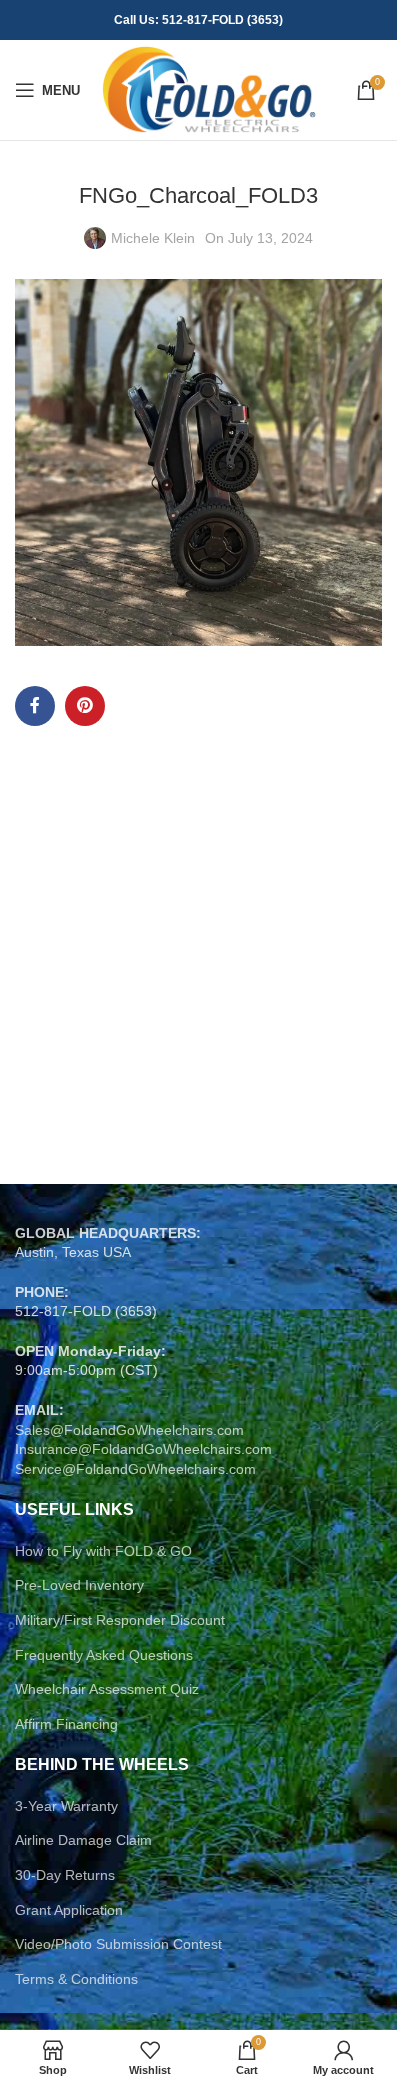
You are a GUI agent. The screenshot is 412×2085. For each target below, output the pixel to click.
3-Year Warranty (66, 1806)
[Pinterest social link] (85, 706)
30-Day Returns (65, 1875)
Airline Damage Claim (83, 1840)
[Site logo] (208, 89)
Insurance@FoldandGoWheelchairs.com (143, 1449)
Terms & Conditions (76, 1979)
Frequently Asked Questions (104, 1655)
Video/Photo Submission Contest (118, 1944)
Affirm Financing (66, 1724)
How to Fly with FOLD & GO (103, 1551)
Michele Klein (153, 238)
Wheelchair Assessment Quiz (107, 1689)
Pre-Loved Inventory (79, 1585)
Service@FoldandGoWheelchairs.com (135, 1469)
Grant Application (69, 1910)
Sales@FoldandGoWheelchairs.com (129, 1430)
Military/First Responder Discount (120, 1620)
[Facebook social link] (35, 706)
